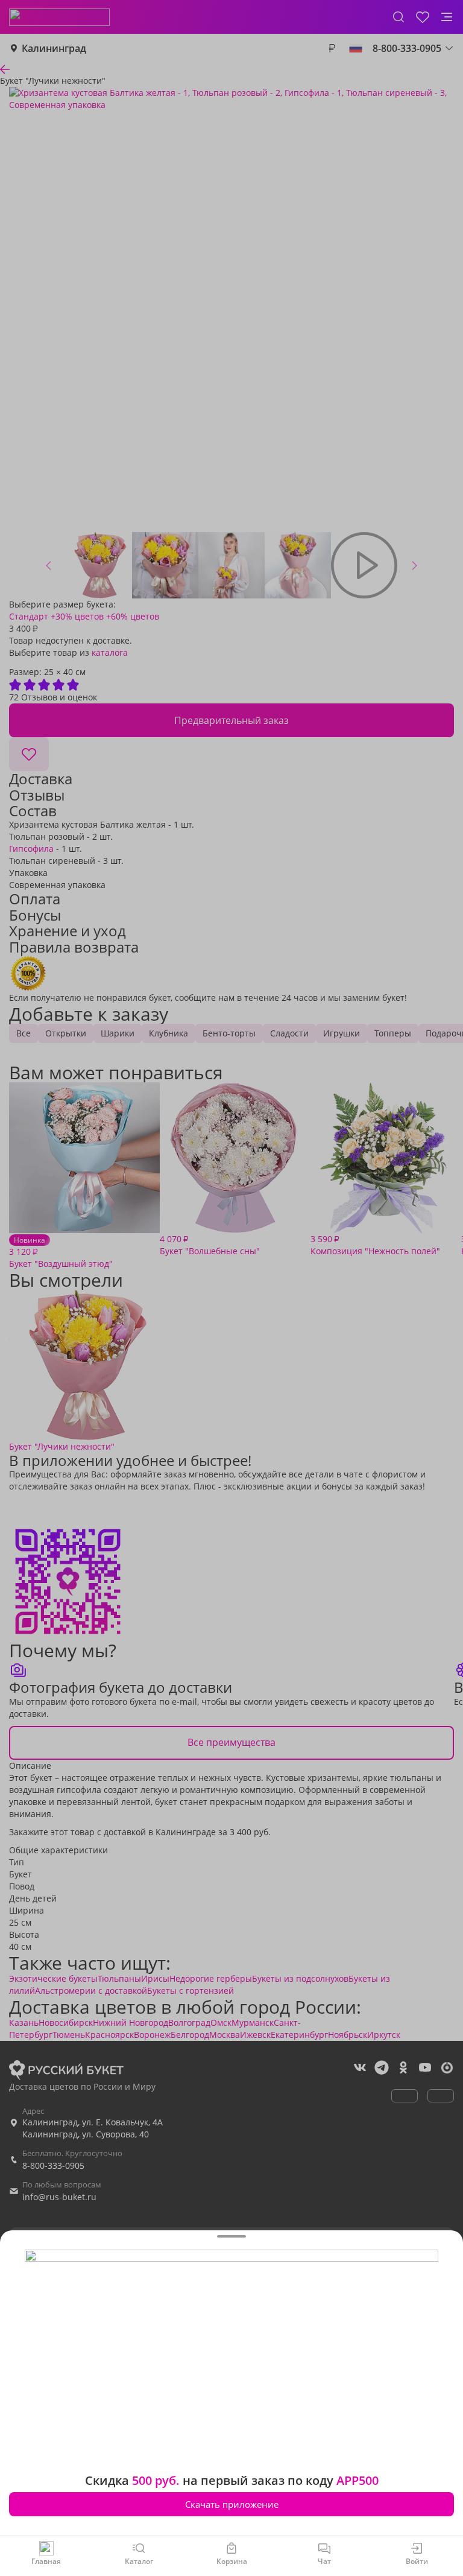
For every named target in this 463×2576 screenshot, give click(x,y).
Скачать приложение (232, 2504)
